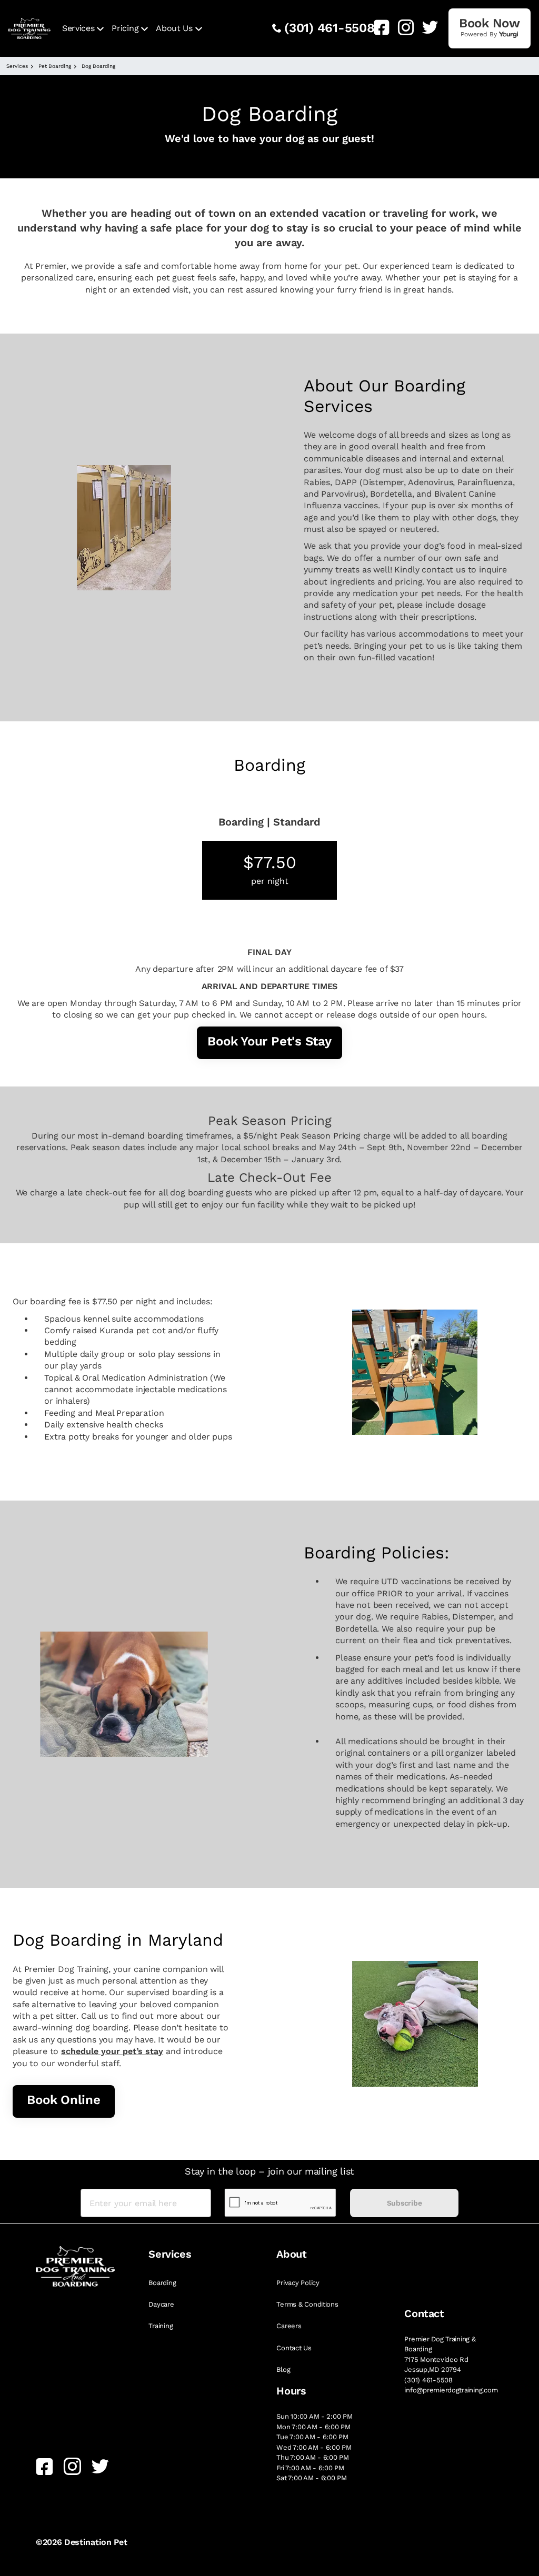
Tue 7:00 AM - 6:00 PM (312, 2437)
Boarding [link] (162, 2283)
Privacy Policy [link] (298, 2283)
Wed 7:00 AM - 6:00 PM (314, 2447)
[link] (377, 27)
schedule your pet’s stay (112, 2051)
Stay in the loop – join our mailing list (269, 2171)
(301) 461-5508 (330, 28)
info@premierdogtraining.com (451, 2390)
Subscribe (404, 2203)
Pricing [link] (125, 28)
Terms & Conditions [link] (307, 2304)
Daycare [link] (161, 2304)
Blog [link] (283, 2369)
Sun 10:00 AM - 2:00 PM (314, 2416)
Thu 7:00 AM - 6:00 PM (313, 2457)
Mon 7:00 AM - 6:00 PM (313, 2427)
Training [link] (161, 2326)
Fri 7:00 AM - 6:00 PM (310, 2468)
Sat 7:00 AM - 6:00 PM (312, 2478)
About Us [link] (174, 28)
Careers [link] (289, 2326)
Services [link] (78, 28)
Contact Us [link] (294, 2348)
